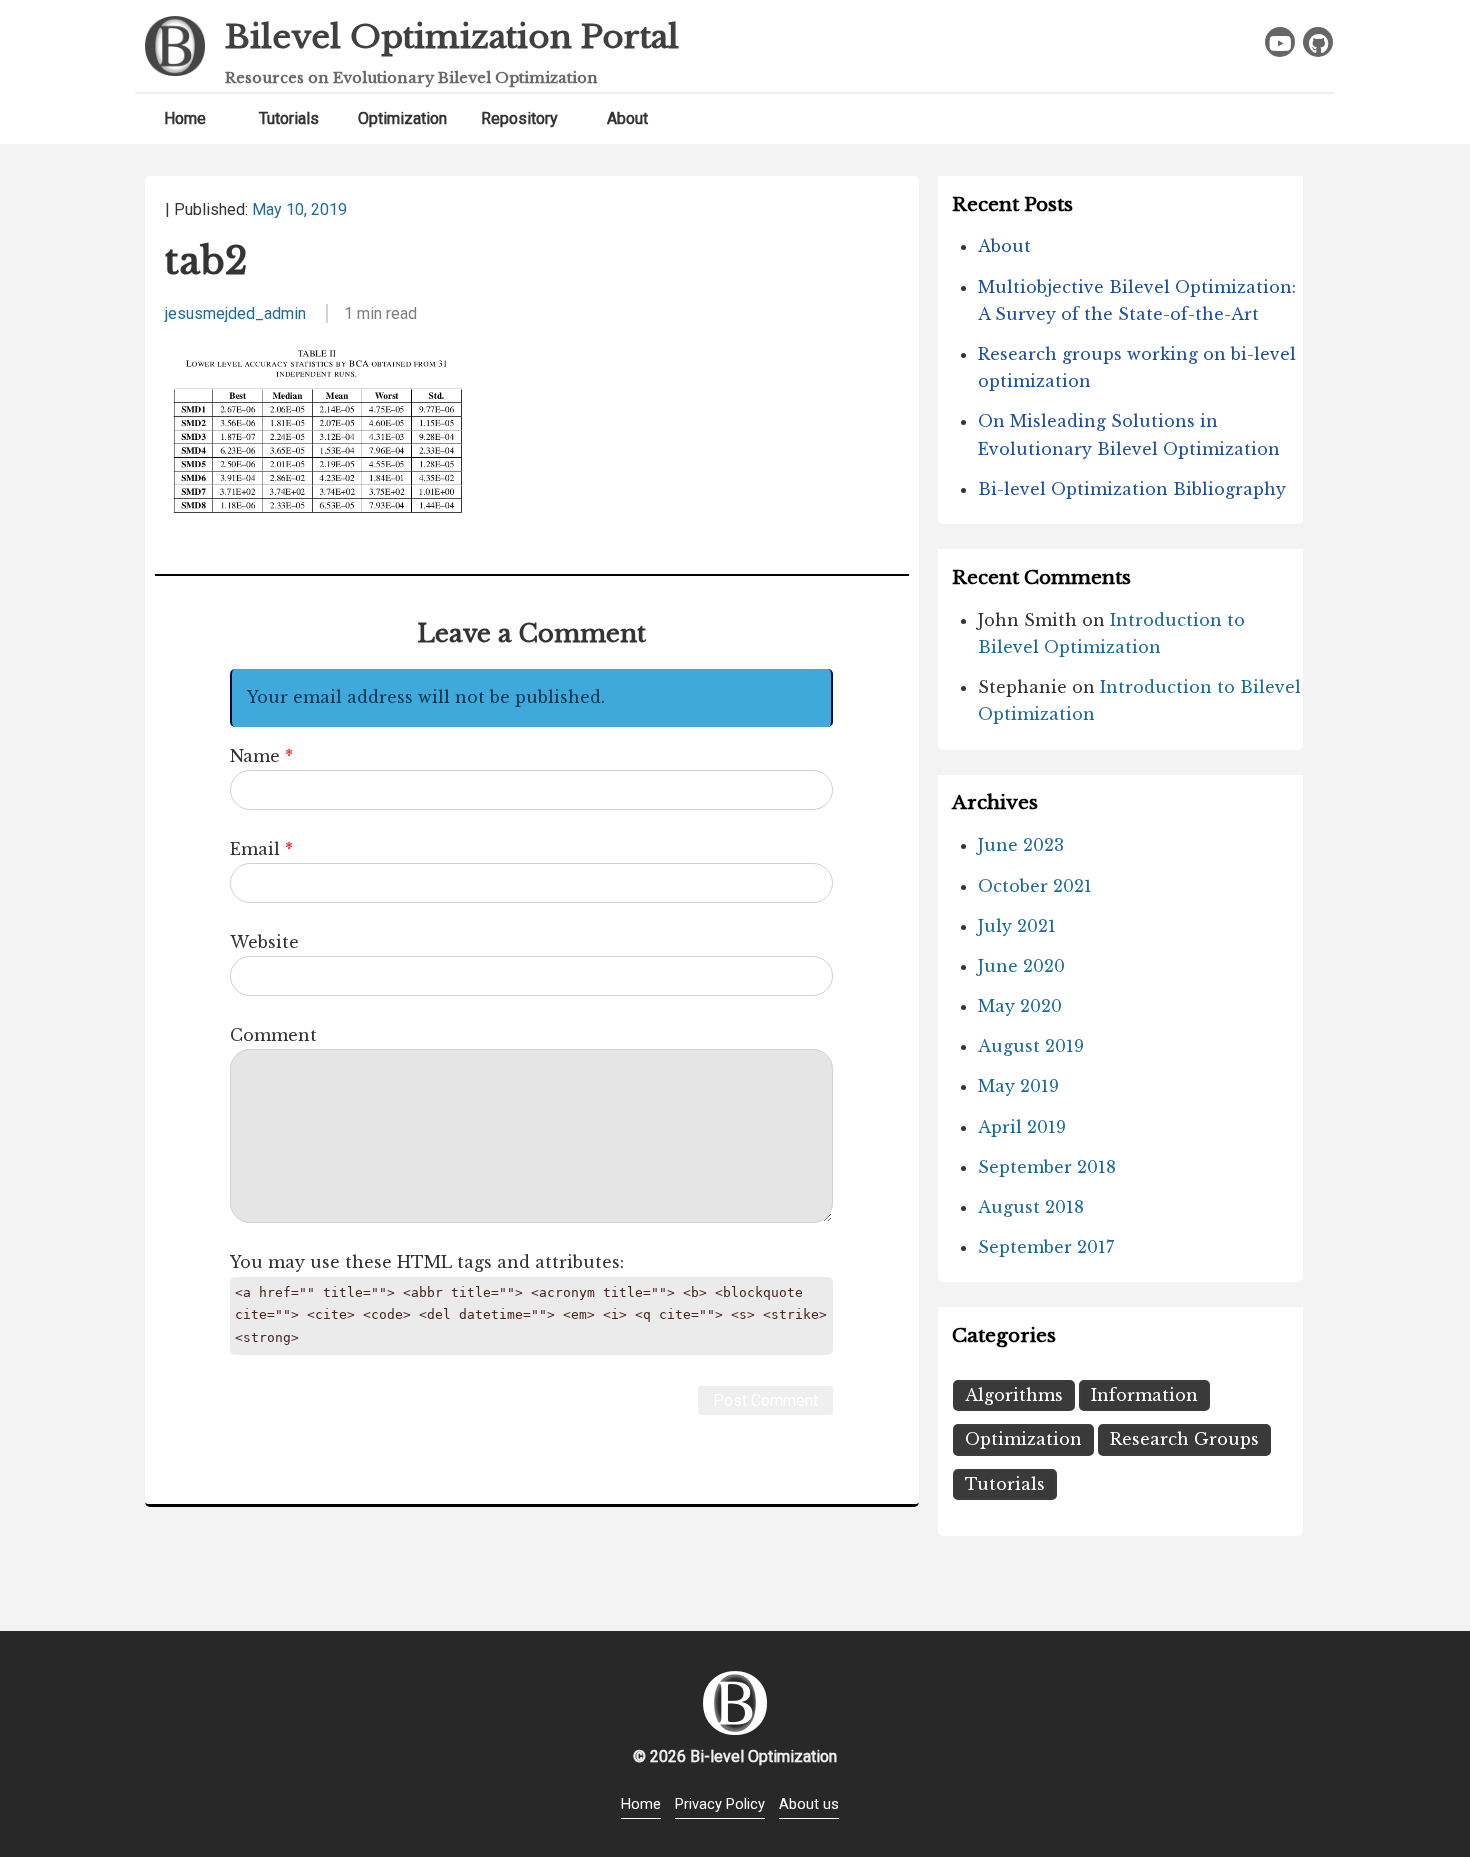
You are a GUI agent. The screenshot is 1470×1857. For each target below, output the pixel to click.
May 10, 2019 (299, 209)
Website (264, 942)
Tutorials (289, 118)
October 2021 (1035, 886)
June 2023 (1021, 845)
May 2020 (1020, 1006)
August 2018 (1031, 1207)
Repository (519, 118)
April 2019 (1022, 1127)
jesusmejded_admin (235, 313)
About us (809, 1804)
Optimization (402, 118)
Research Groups (1184, 1439)
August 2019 (1031, 1046)
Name (255, 756)
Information (1144, 1395)
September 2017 (1046, 1247)
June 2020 (1021, 966)
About (627, 118)
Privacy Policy (720, 1804)
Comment (273, 1035)
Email (255, 849)
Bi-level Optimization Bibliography (1132, 489)
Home (185, 118)
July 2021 (1017, 926)
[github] (1318, 42)
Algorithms (1014, 1395)
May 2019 (1018, 1086)
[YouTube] (1280, 42)
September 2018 (1047, 1167)
